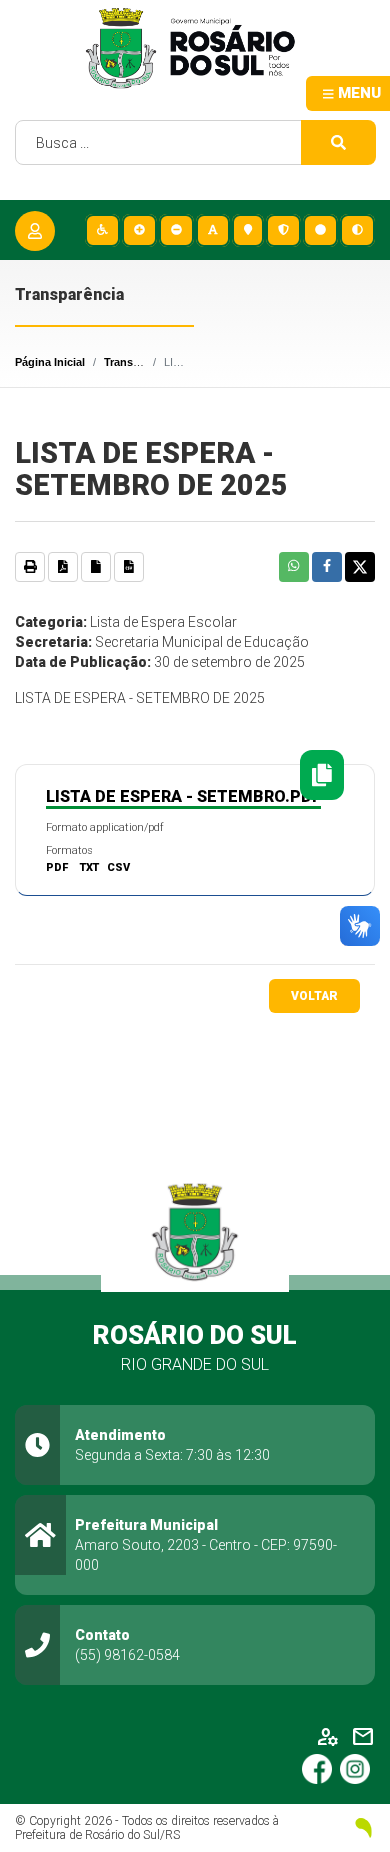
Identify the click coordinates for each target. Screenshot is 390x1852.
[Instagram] (357, 1768)
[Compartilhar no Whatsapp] (294, 567)
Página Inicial (50, 362)
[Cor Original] (319, 230)
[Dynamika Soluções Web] (357, 1828)
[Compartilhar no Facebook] (327, 567)
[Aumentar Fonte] (138, 230)
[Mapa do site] (247, 230)
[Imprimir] (30, 567)
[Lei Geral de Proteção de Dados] (282, 230)
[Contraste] (356, 230)
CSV (118, 867)
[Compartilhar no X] (360, 567)
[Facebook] (321, 1768)
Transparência (141, 362)
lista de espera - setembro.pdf (183, 796)
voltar (314, 996)
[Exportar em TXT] (96, 567)
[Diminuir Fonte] (175, 230)
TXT (89, 867)
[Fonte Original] (212, 230)
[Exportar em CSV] (129, 567)
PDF (57, 867)
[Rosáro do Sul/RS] (195, 48)
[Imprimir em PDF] (63, 567)
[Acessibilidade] (101, 230)
